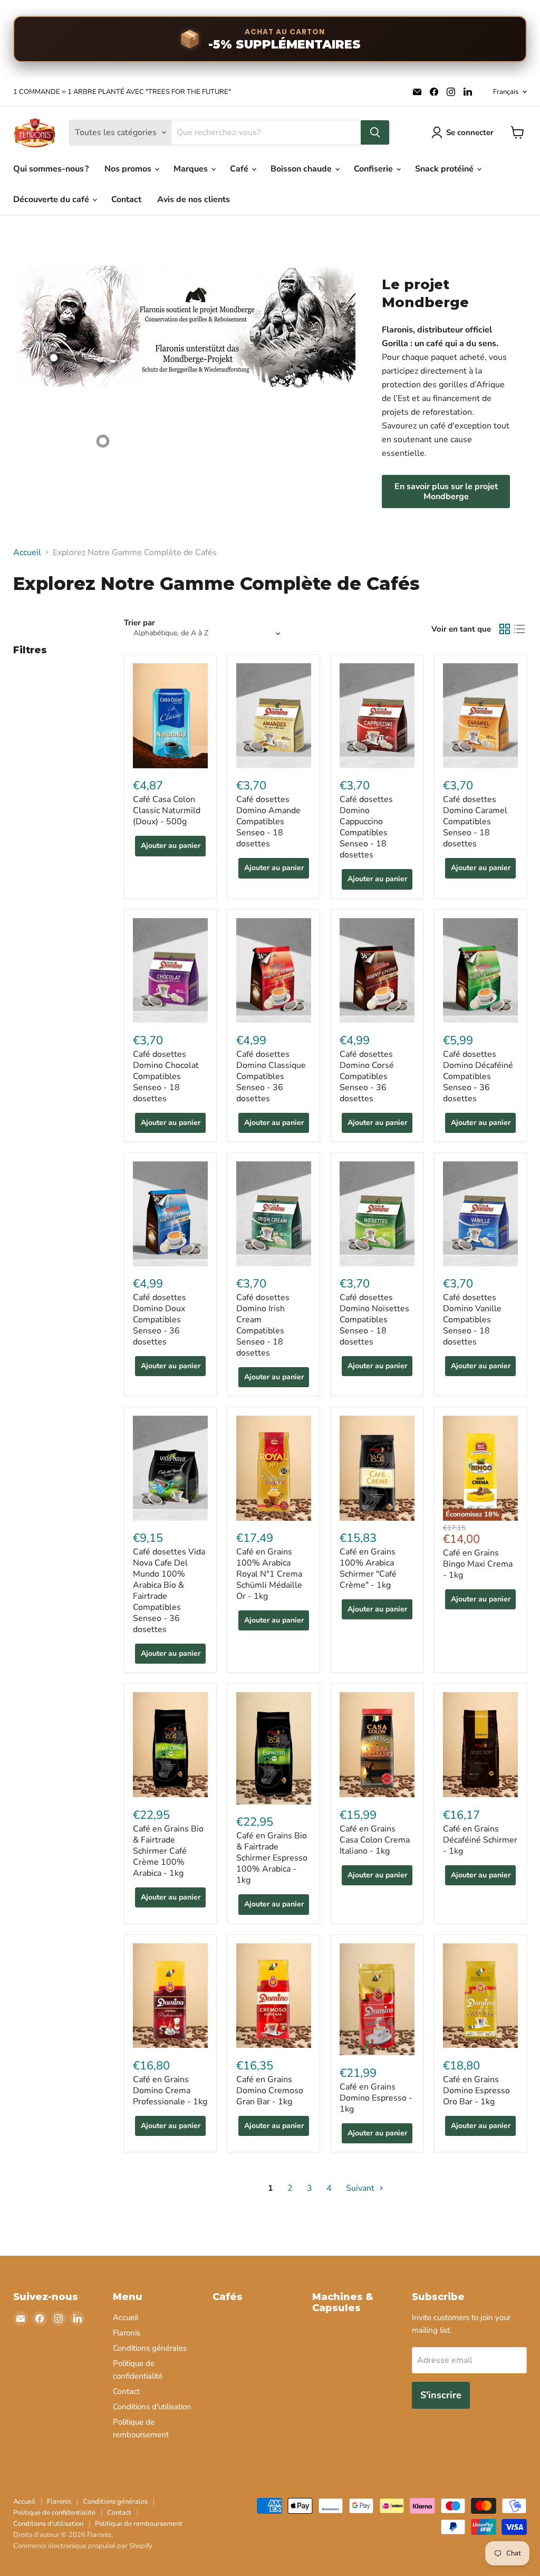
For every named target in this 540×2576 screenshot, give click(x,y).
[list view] (519, 629)
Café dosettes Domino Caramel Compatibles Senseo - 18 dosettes (475, 822)
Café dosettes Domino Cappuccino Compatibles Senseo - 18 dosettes (366, 827)
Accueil (27, 552)
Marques (192, 169)
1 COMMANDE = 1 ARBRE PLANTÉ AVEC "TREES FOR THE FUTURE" (122, 92)
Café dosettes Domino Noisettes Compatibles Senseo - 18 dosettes (374, 1320)
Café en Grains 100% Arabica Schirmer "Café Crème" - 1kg (368, 1568)
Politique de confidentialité (54, 2513)
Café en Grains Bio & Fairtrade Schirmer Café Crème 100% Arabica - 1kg (168, 1851)
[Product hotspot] (54, 358)
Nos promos (129, 169)
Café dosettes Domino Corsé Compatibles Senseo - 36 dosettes (367, 1076)
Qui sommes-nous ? (51, 169)
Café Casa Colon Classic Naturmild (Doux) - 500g (167, 810)
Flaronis (127, 2333)
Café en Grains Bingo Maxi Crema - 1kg (478, 1564)
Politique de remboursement (139, 2524)
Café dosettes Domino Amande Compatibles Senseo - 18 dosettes (268, 822)
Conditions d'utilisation (152, 2407)
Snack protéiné (445, 169)
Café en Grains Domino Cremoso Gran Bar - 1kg (270, 2091)
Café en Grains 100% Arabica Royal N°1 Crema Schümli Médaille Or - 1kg (269, 1574)
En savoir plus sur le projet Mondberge (446, 491)
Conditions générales (150, 2348)
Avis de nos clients (194, 199)
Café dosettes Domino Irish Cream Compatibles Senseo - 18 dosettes (263, 1325)
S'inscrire (441, 2395)
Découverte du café (52, 199)
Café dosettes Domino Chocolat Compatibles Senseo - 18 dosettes (166, 1076)
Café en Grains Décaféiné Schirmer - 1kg (480, 1840)
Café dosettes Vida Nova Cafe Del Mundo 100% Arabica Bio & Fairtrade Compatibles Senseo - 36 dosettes (169, 1591)
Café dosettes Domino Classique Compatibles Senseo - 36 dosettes (271, 1076)
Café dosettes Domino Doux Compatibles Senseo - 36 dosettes (160, 1320)
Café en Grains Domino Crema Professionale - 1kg (170, 2091)
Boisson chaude (302, 169)
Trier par (139, 623)
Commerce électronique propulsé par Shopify (83, 2546)
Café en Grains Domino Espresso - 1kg (376, 2098)
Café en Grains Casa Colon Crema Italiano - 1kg (375, 1840)
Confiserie (374, 169)
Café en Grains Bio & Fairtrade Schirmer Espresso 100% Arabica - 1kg (272, 1858)
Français (506, 92)
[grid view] (505, 629)
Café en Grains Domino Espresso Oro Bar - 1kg (476, 2091)
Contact (126, 199)
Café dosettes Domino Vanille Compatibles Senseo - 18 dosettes (472, 1320)
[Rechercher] (375, 132)
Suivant (361, 2188)
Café (240, 169)
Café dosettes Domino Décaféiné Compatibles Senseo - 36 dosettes (478, 1076)
